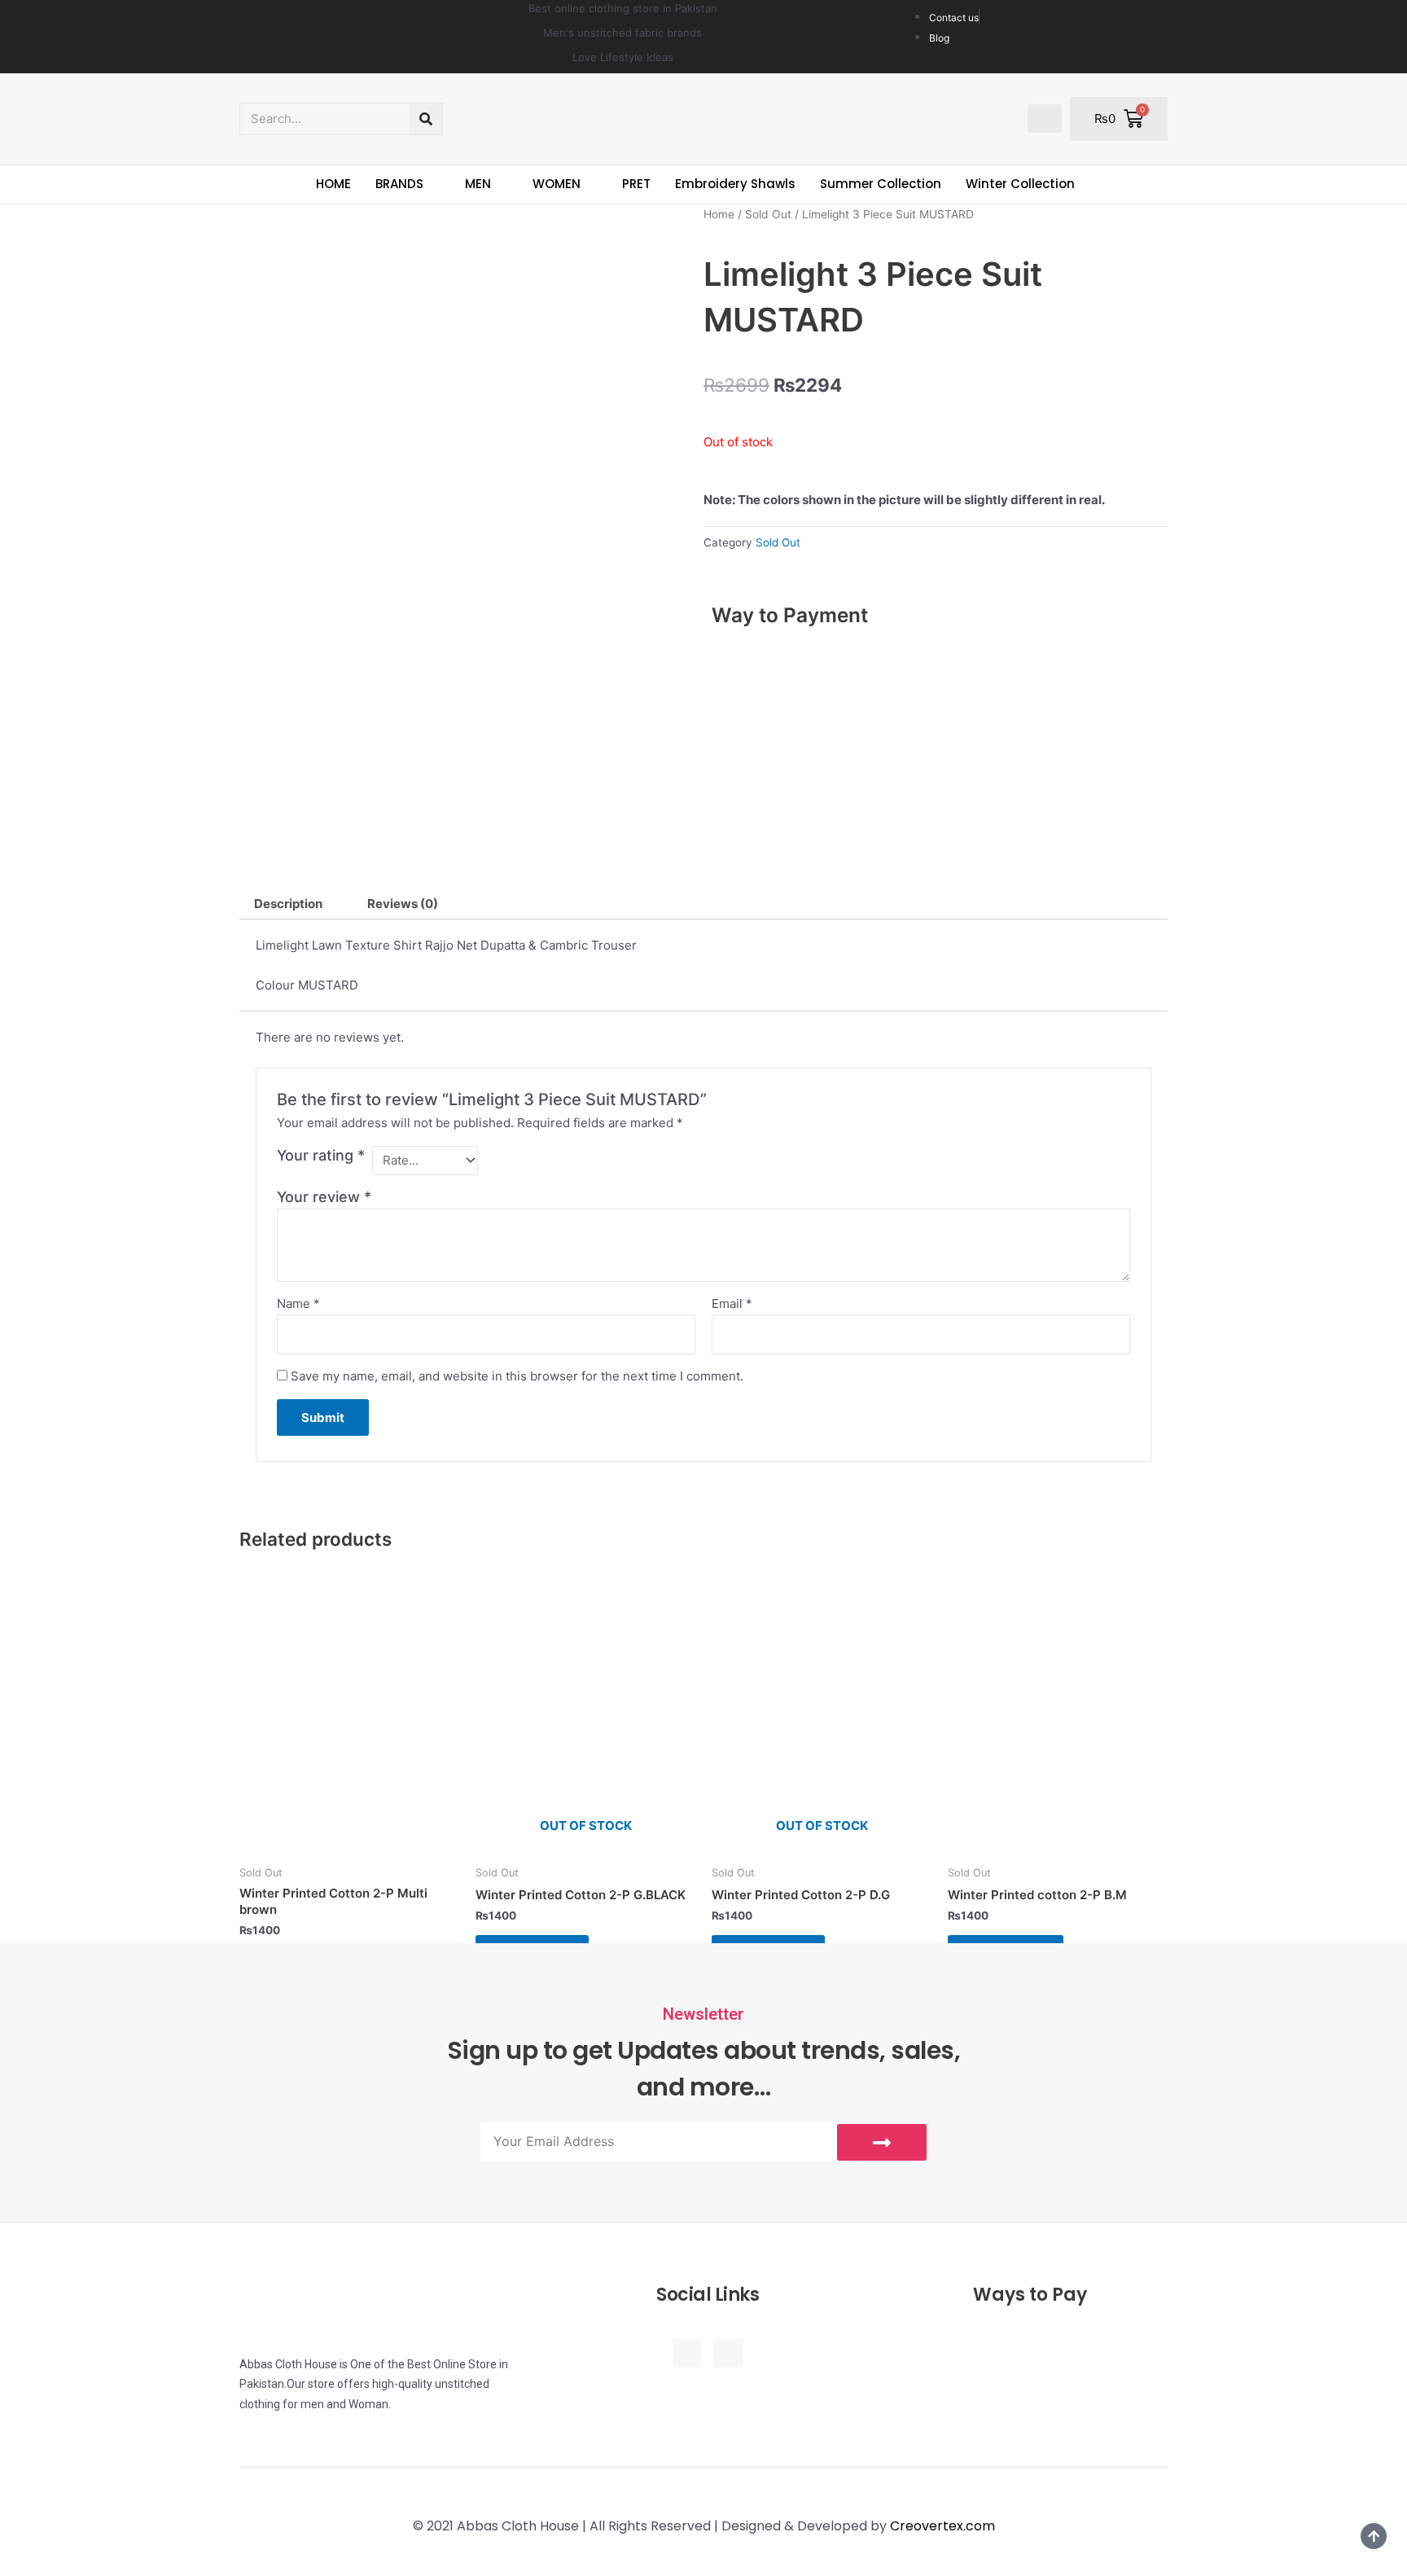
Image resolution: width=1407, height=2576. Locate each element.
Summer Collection (881, 184)
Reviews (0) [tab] (403, 904)
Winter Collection (1020, 184)
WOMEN (557, 184)
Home (719, 214)
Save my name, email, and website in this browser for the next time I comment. (517, 1376)
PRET (636, 184)
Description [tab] (288, 904)
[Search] (426, 119)
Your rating (321, 1155)
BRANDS (399, 184)
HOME (333, 184)
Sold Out (768, 214)
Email (732, 1303)
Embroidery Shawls (735, 184)
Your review (324, 1197)
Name (298, 1303)
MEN (478, 184)
